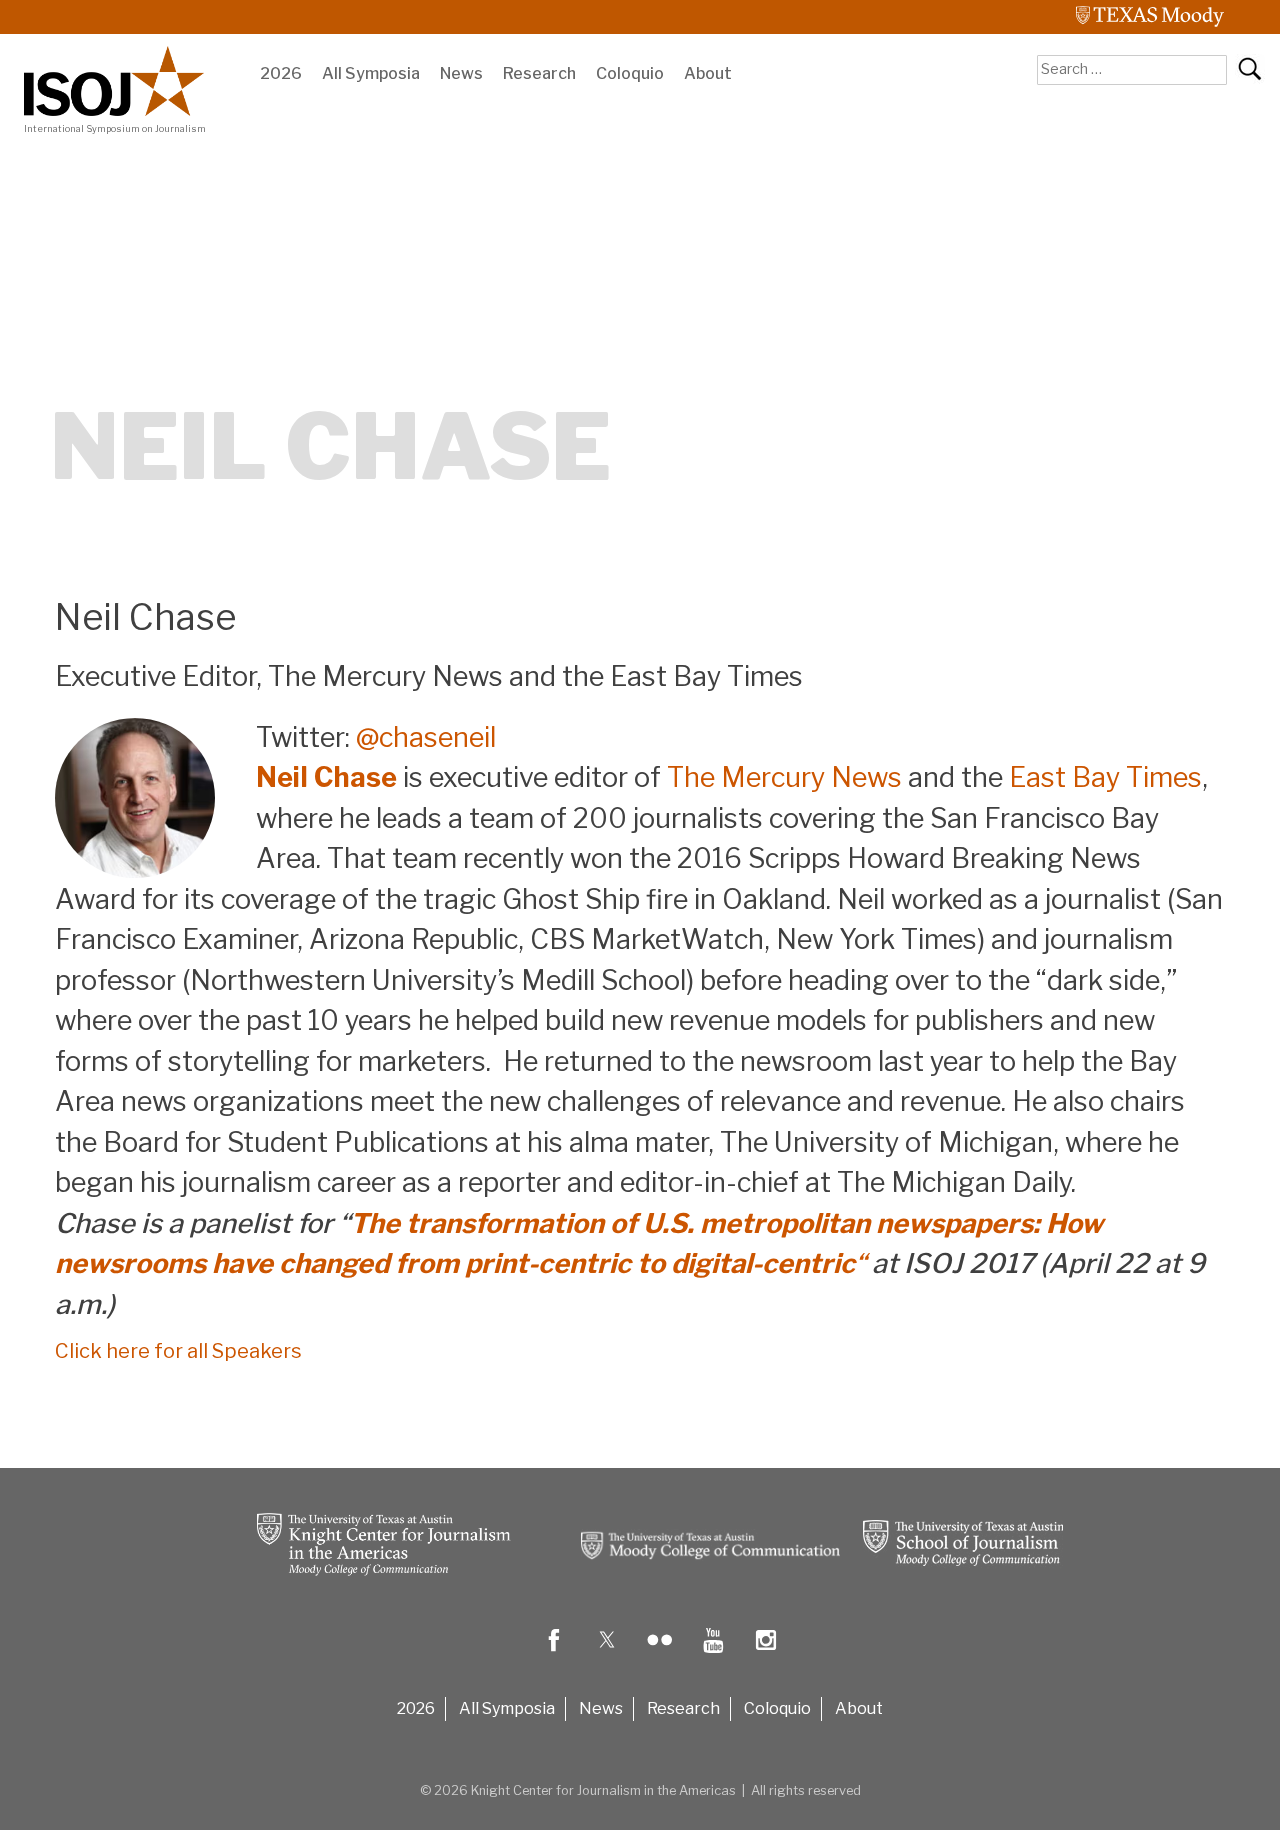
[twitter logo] (607, 1654)
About (708, 73)
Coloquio (630, 73)
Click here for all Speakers (178, 1351)
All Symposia (371, 73)
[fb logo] (554, 1654)
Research (539, 73)
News (461, 73)
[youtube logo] (713, 1654)
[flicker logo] (660, 1654)
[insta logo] (766, 1654)
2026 (281, 73)
